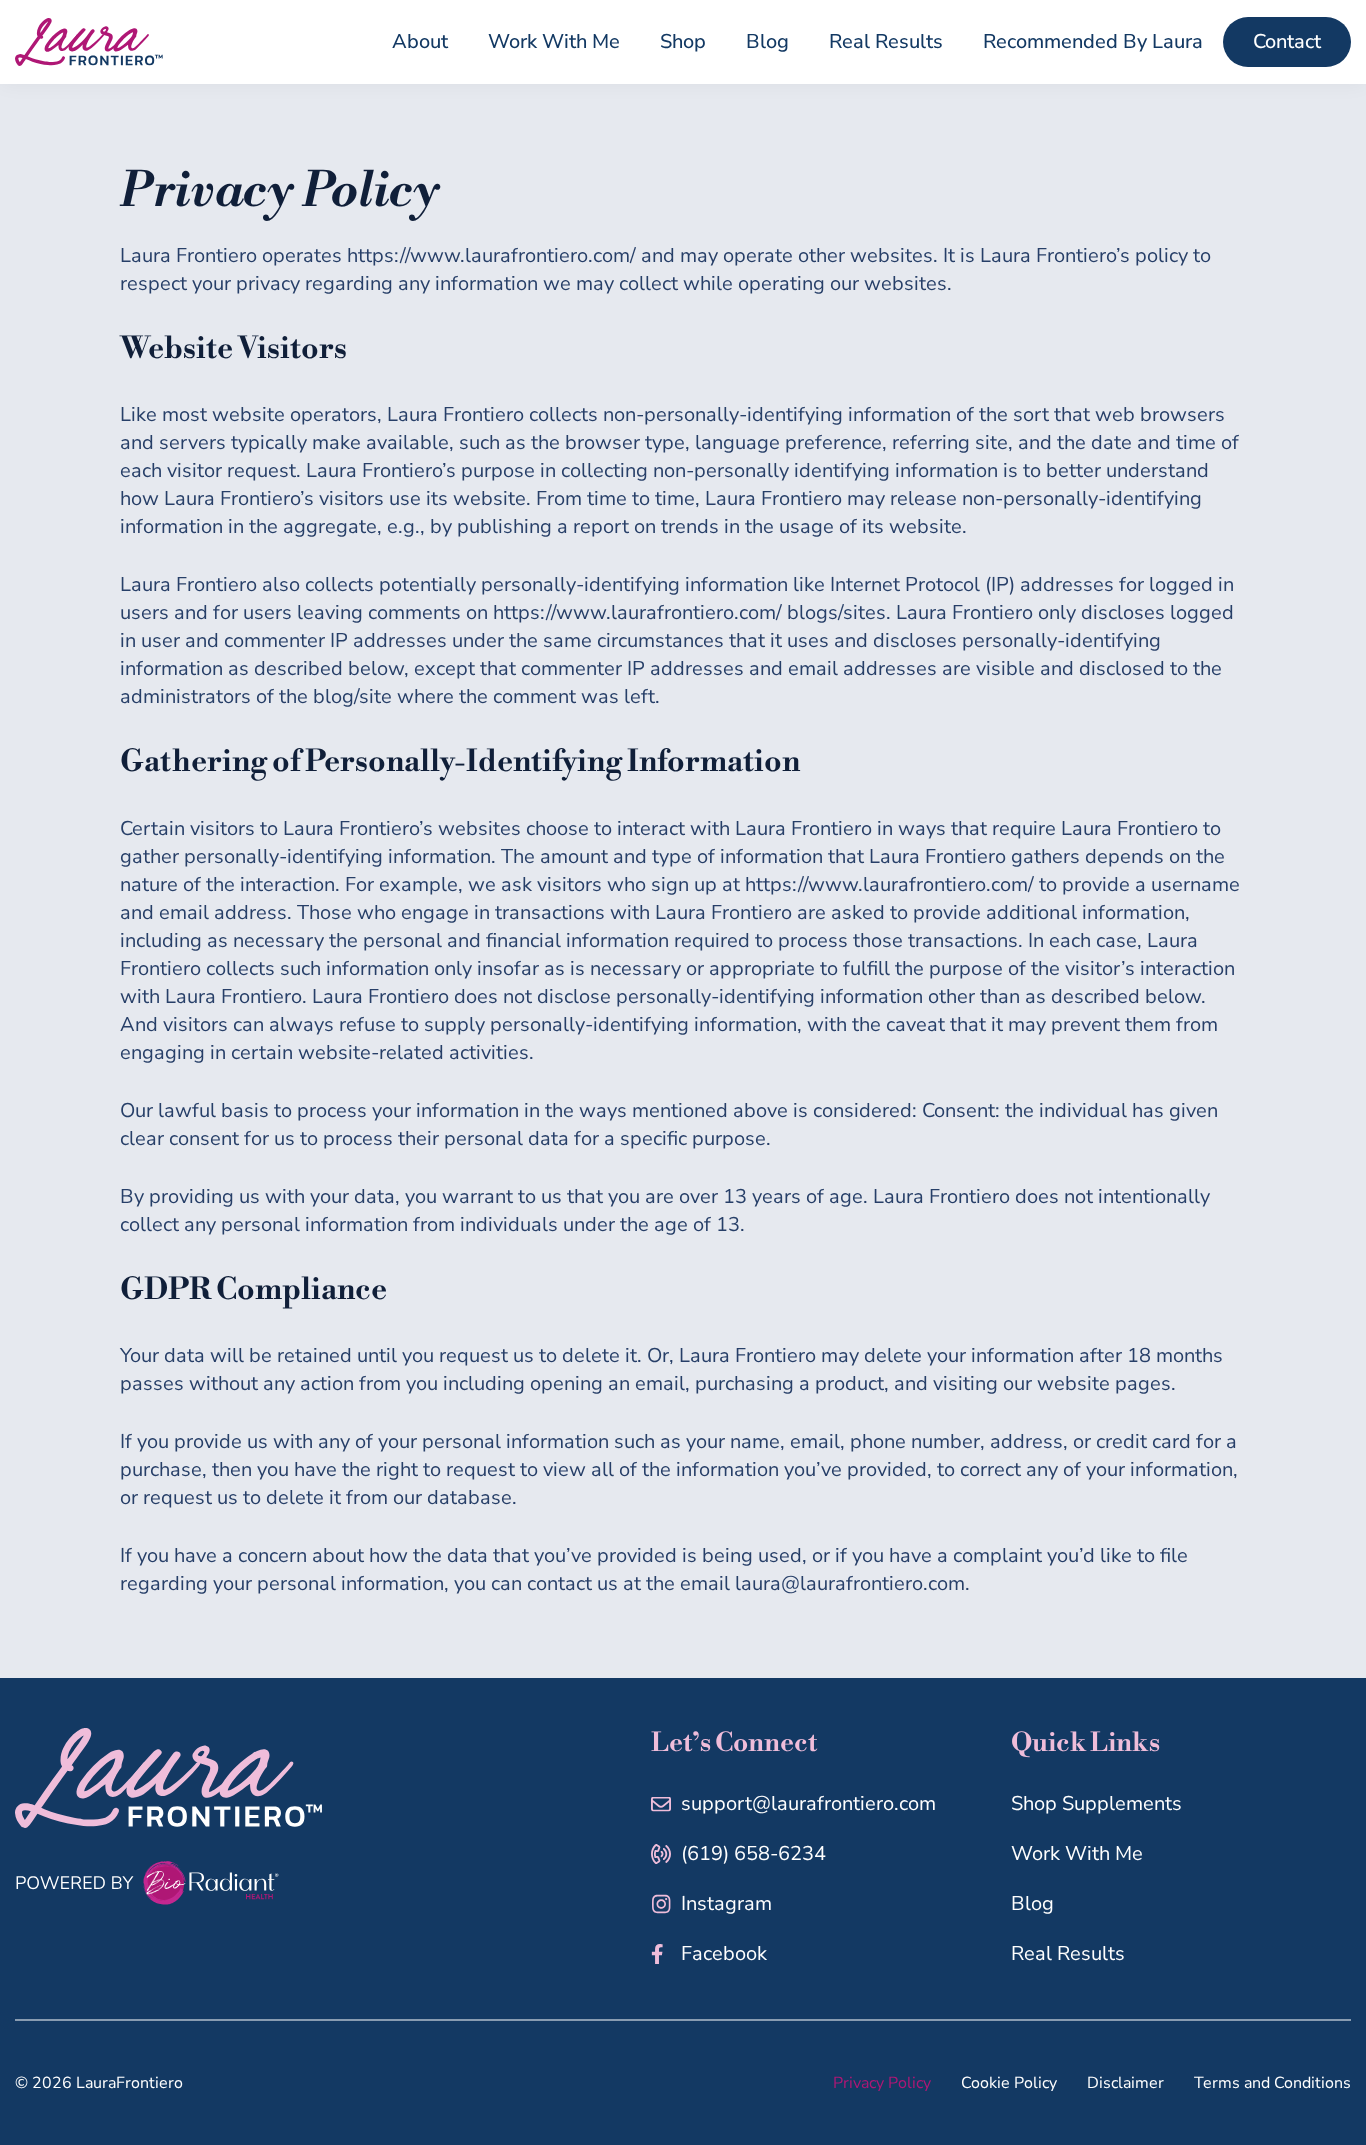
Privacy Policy (882, 2083)
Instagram (726, 1903)
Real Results (1068, 1953)
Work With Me (1077, 1853)
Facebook (724, 1953)
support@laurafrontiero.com (808, 1803)
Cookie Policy (1009, 2083)
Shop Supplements (1096, 1803)
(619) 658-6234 (753, 1853)
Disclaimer (1125, 2083)
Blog (1032, 1903)
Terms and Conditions (1272, 2083)
